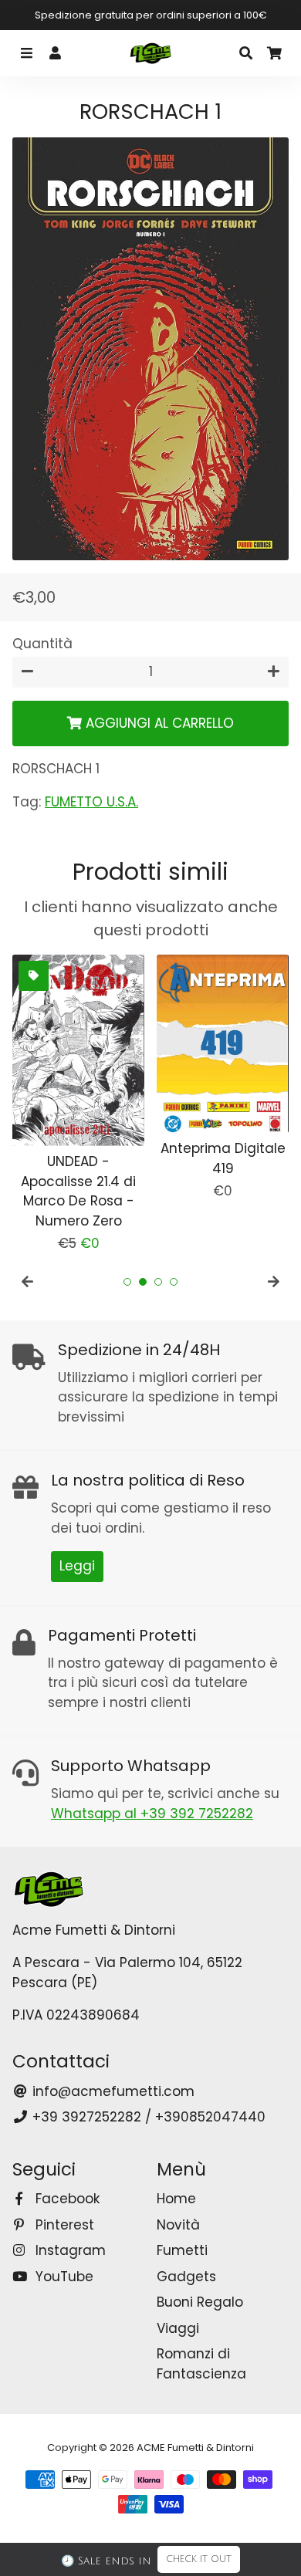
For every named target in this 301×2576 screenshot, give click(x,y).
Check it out (199, 2559)
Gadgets (186, 2277)
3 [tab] (158, 1282)
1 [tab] (127, 1282)
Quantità (42, 644)
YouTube (63, 2277)
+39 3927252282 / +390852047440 (147, 2117)
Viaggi (178, 2328)
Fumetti (182, 2250)
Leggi (77, 1566)
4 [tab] (174, 1282)
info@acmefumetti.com (112, 2091)
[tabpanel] (78, 1104)
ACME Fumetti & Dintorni (195, 2448)
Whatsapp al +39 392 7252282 (152, 1814)
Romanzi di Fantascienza (201, 2364)
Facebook (66, 2199)
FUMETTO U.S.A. (91, 802)
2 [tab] (143, 1282)
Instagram (69, 2250)
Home (176, 2199)
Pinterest (63, 2225)
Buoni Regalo (200, 2302)
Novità (178, 2225)
